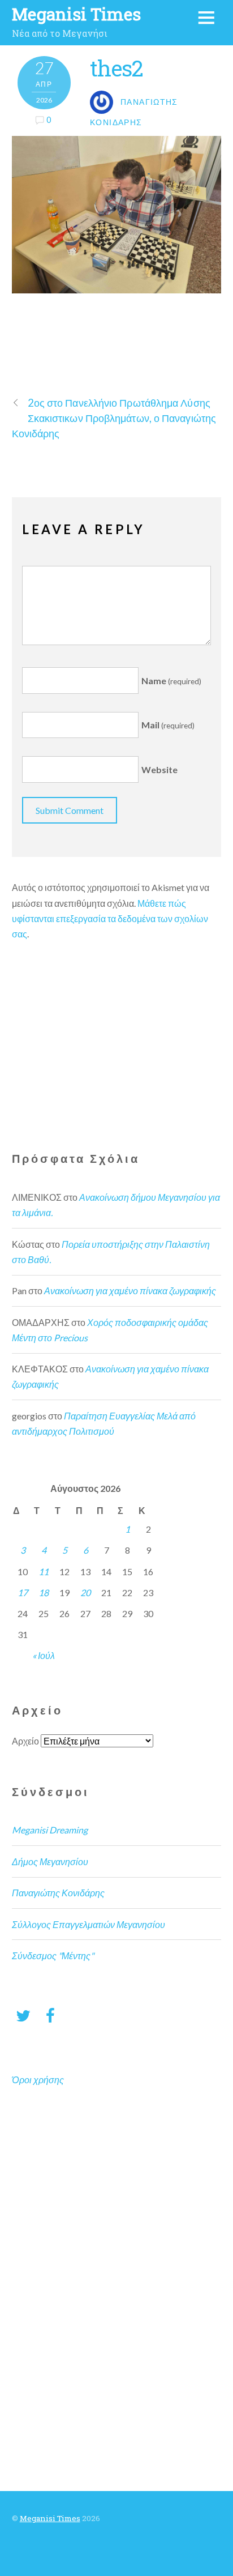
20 (85, 1592)
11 (44, 1571)
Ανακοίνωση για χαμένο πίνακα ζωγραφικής (130, 1291)
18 (44, 1592)
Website (159, 769)
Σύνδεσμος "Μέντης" (53, 1956)
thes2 (116, 68)
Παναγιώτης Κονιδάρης (58, 1893)
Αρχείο (25, 1741)
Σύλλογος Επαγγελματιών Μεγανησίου (89, 1924)
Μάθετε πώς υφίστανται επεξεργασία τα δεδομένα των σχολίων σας (110, 918)
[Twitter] (23, 2015)
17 (23, 1592)
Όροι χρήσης (38, 2080)
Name (171, 681)
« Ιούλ (44, 1655)
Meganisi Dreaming (50, 1830)
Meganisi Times (50, 2518)
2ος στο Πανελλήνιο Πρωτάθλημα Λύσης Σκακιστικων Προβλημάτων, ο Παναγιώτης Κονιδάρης (114, 418)
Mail (168, 725)
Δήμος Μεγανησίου (50, 1861)
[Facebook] (50, 2015)
